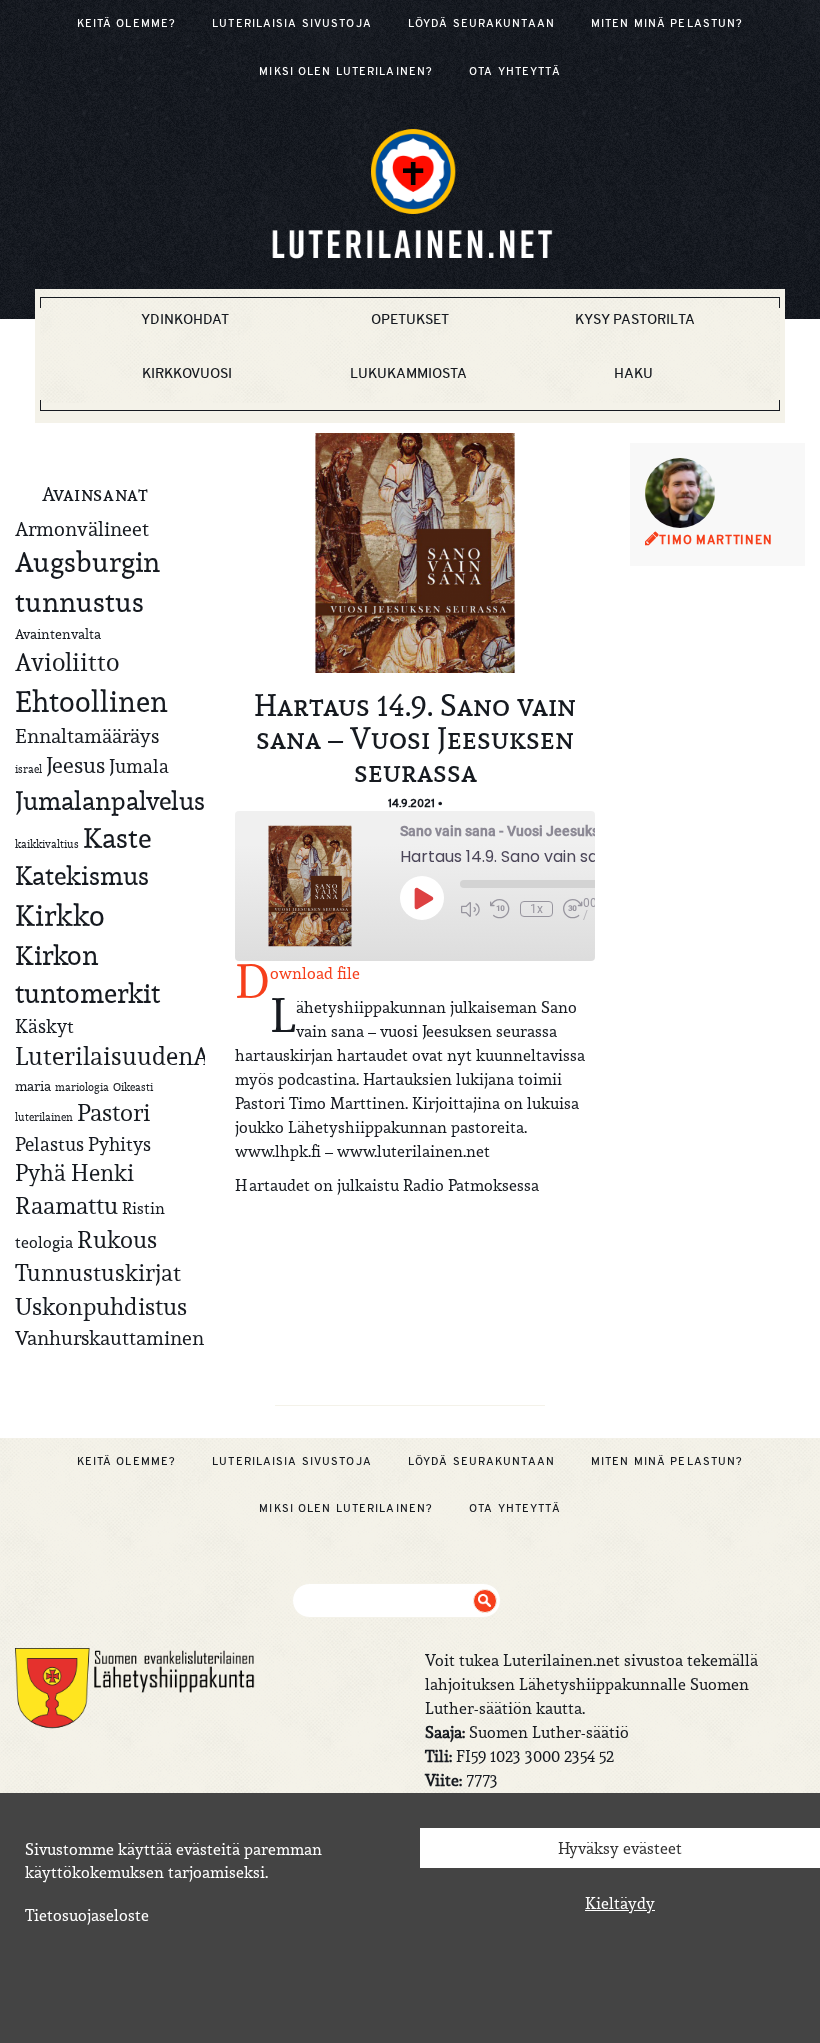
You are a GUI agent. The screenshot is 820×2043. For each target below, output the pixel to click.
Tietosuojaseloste (87, 1915)
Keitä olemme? (127, 23)
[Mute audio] (470, 909)
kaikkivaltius (47, 844)
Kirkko (60, 915)
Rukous (117, 1240)
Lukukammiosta (408, 373)
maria (33, 1086)
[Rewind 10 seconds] (500, 909)
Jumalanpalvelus (110, 800)
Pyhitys (119, 1144)
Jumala (139, 766)
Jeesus (75, 765)
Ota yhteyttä (514, 71)
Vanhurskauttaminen (109, 1337)
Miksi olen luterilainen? (346, 71)
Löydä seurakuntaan (481, 23)
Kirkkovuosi (187, 373)
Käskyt (44, 1026)
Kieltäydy (620, 1903)
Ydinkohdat (185, 319)
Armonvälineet (82, 528)
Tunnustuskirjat (98, 1272)
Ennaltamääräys (87, 735)
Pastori (113, 1113)
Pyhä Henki (74, 1172)
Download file (315, 973)
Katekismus (82, 876)
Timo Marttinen (716, 540)
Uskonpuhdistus (101, 1306)
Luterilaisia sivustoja (292, 23)
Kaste (117, 838)
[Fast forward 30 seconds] (573, 909)
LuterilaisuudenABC (127, 1056)
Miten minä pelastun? (667, 23)
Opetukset (410, 319)
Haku (633, 373)
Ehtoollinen (91, 701)
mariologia (82, 1087)
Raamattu (66, 1206)
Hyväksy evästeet (620, 1848)
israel (28, 769)
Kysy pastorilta (635, 319)
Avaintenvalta (58, 634)
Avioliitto (67, 662)
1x (536, 909)
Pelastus (49, 1144)
